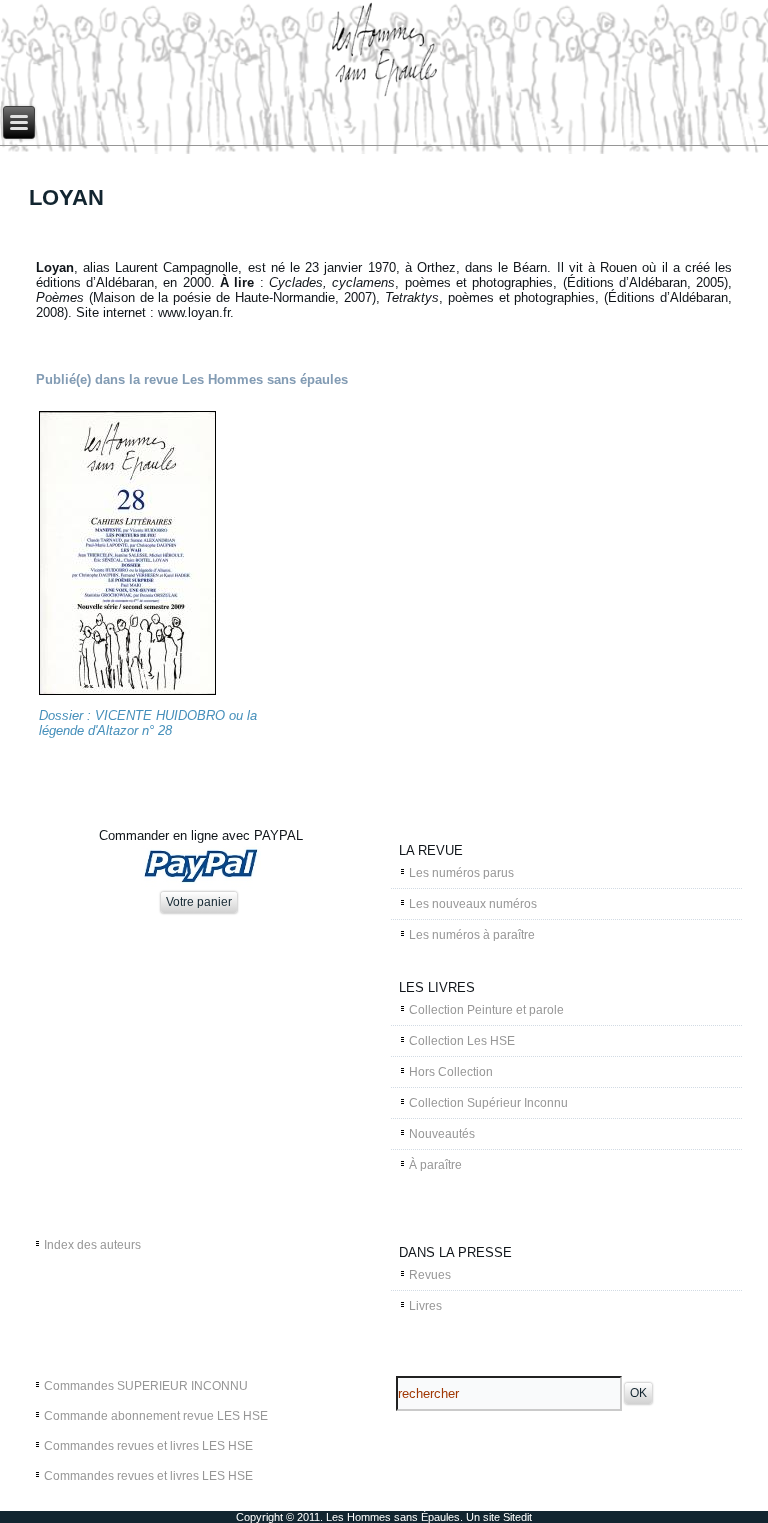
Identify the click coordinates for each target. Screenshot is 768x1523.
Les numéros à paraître (472, 935)
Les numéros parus (461, 873)
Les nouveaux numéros (473, 904)
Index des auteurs (92, 1245)
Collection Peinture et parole (486, 1010)
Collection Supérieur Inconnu (488, 1103)
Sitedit (517, 1517)
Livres (425, 1306)
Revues (430, 1275)
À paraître (435, 1165)
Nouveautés (442, 1134)
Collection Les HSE (462, 1041)
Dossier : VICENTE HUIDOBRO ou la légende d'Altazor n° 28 (148, 723)
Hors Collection (451, 1072)
